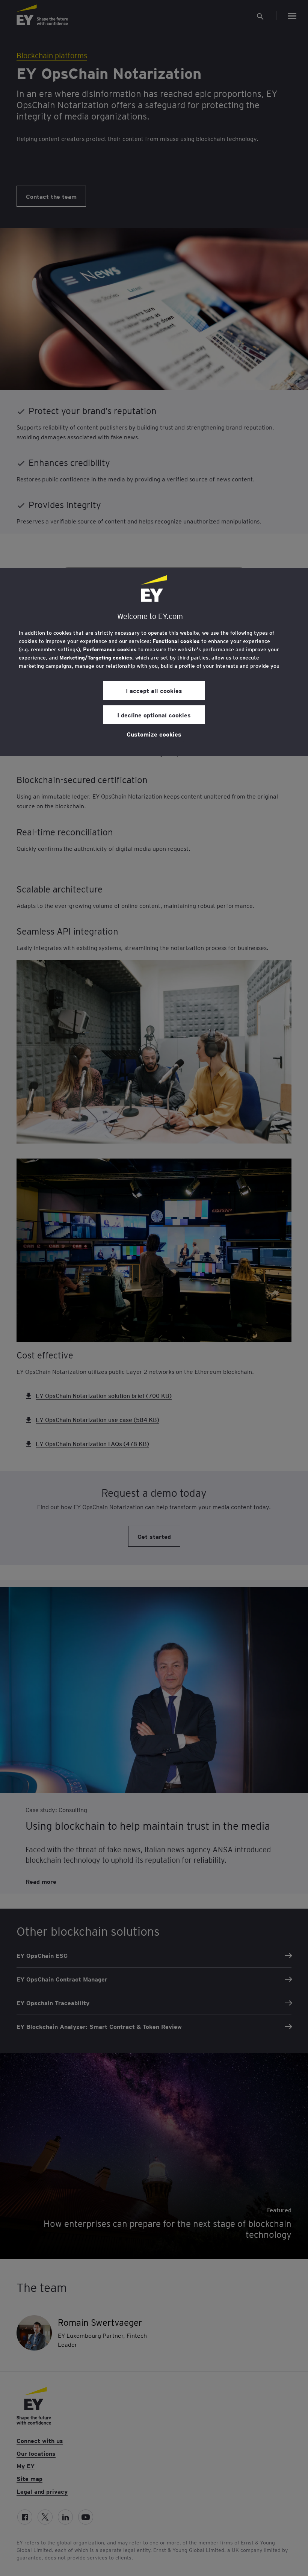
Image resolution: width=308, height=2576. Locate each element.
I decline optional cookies (154, 715)
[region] (154, 662)
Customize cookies (154, 734)
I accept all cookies (154, 690)
